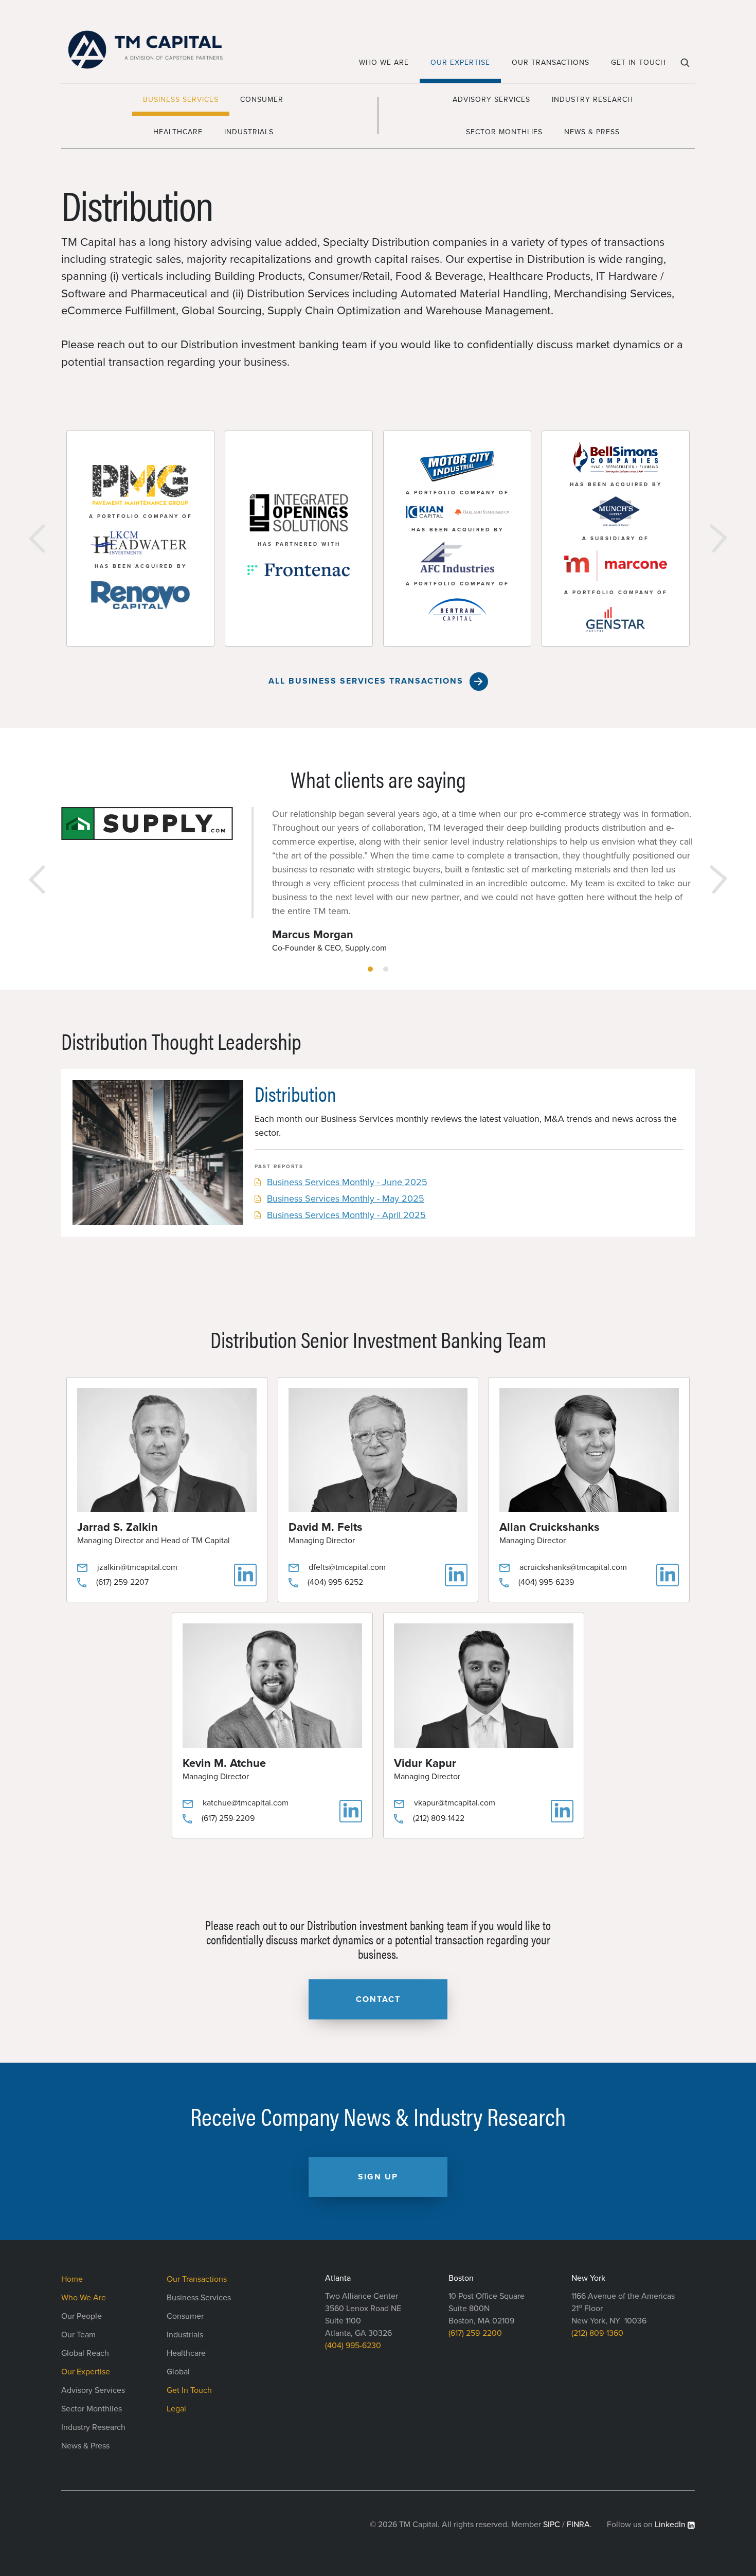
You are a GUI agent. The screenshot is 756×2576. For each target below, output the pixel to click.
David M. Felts (326, 1527)
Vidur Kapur (425, 1763)
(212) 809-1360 (597, 2333)
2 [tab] (386, 969)
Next (713, 539)
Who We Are (384, 62)
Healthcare (178, 132)
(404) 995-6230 (353, 2346)
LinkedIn (670, 2525)
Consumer (262, 100)
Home (72, 2279)
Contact (378, 1999)
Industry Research (592, 100)
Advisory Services (491, 100)
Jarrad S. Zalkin (118, 1527)
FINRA (578, 2525)
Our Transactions (551, 62)
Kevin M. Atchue (224, 1763)
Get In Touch (638, 62)
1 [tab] (370, 969)
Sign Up (378, 2177)
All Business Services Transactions (366, 681)
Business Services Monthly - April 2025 (346, 1215)
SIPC (552, 2525)
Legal (176, 2409)
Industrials (249, 132)
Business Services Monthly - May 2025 (346, 1198)
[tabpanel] (378, 880)
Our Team (78, 2335)
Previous (43, 539)
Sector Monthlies (504, 132)
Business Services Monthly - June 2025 (347, 1182)
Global (178, 2372)
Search (686, 66)
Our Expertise (460, 62)
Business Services (181, 100)
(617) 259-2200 (475, 2333)
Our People (82, 2316)
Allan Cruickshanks (550, 1527)
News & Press (592, 132)
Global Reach (85, 2353)
